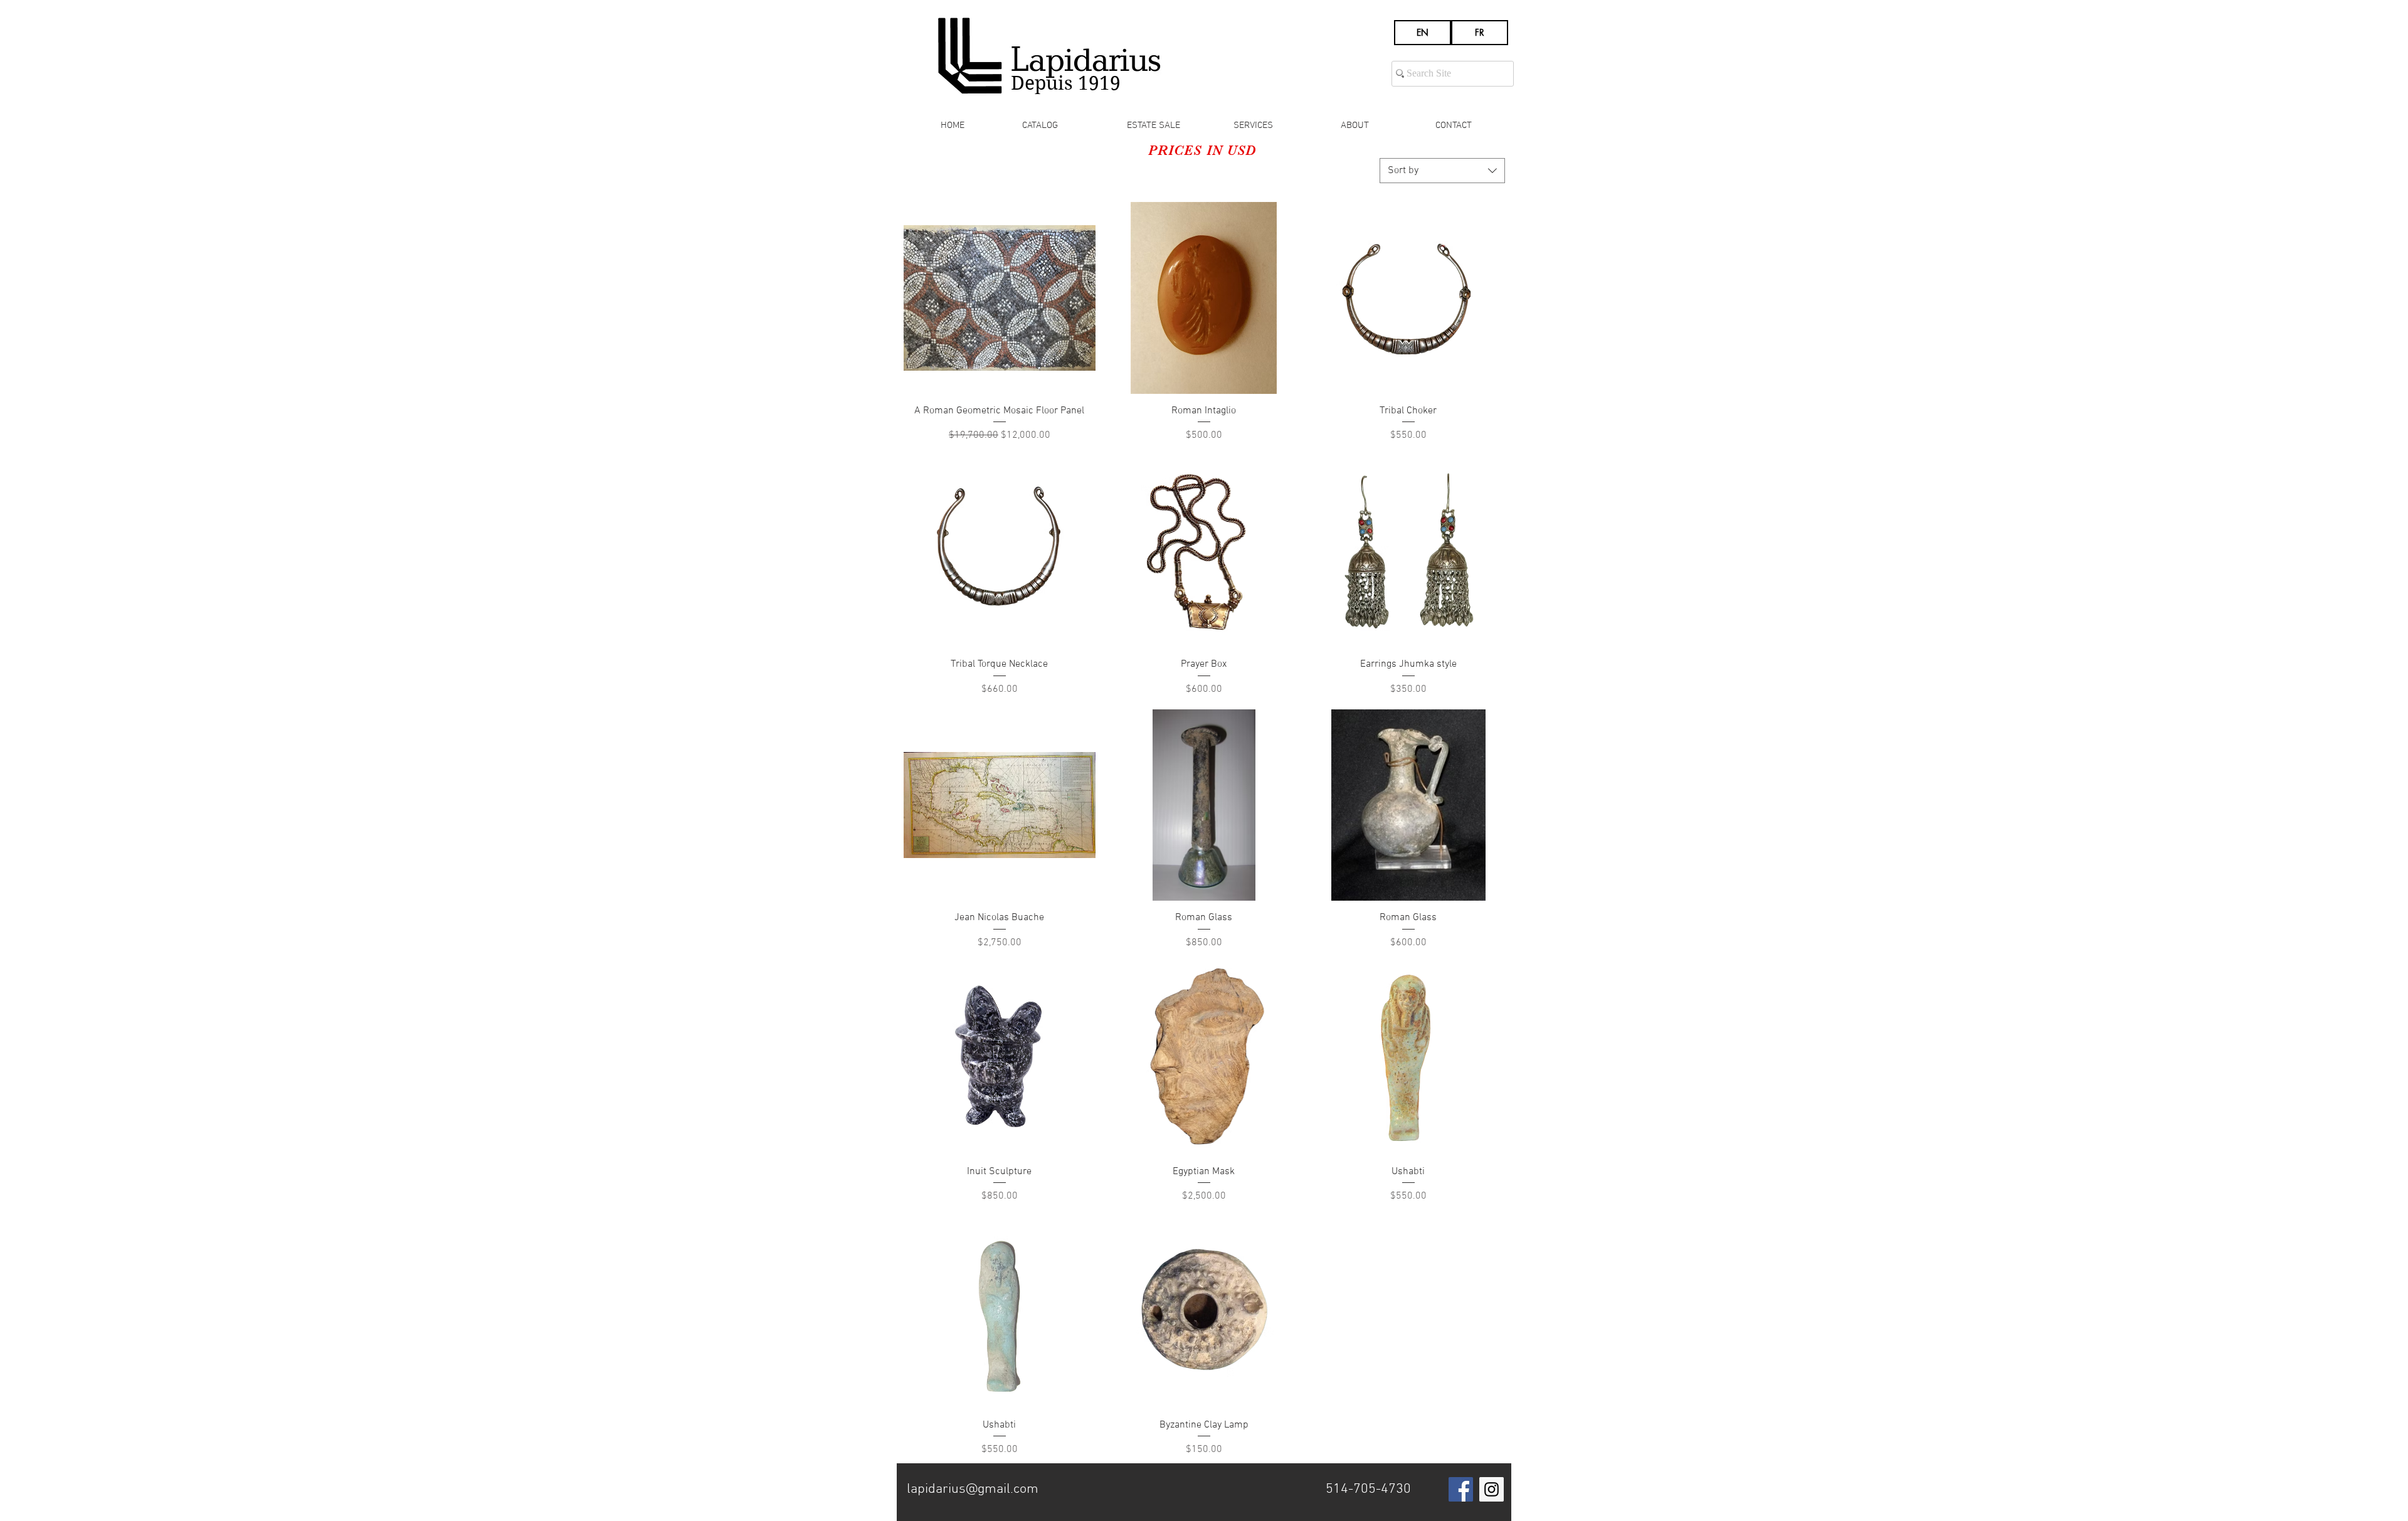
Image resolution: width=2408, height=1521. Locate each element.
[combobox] (1442, 171)
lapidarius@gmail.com (973, 1489)
